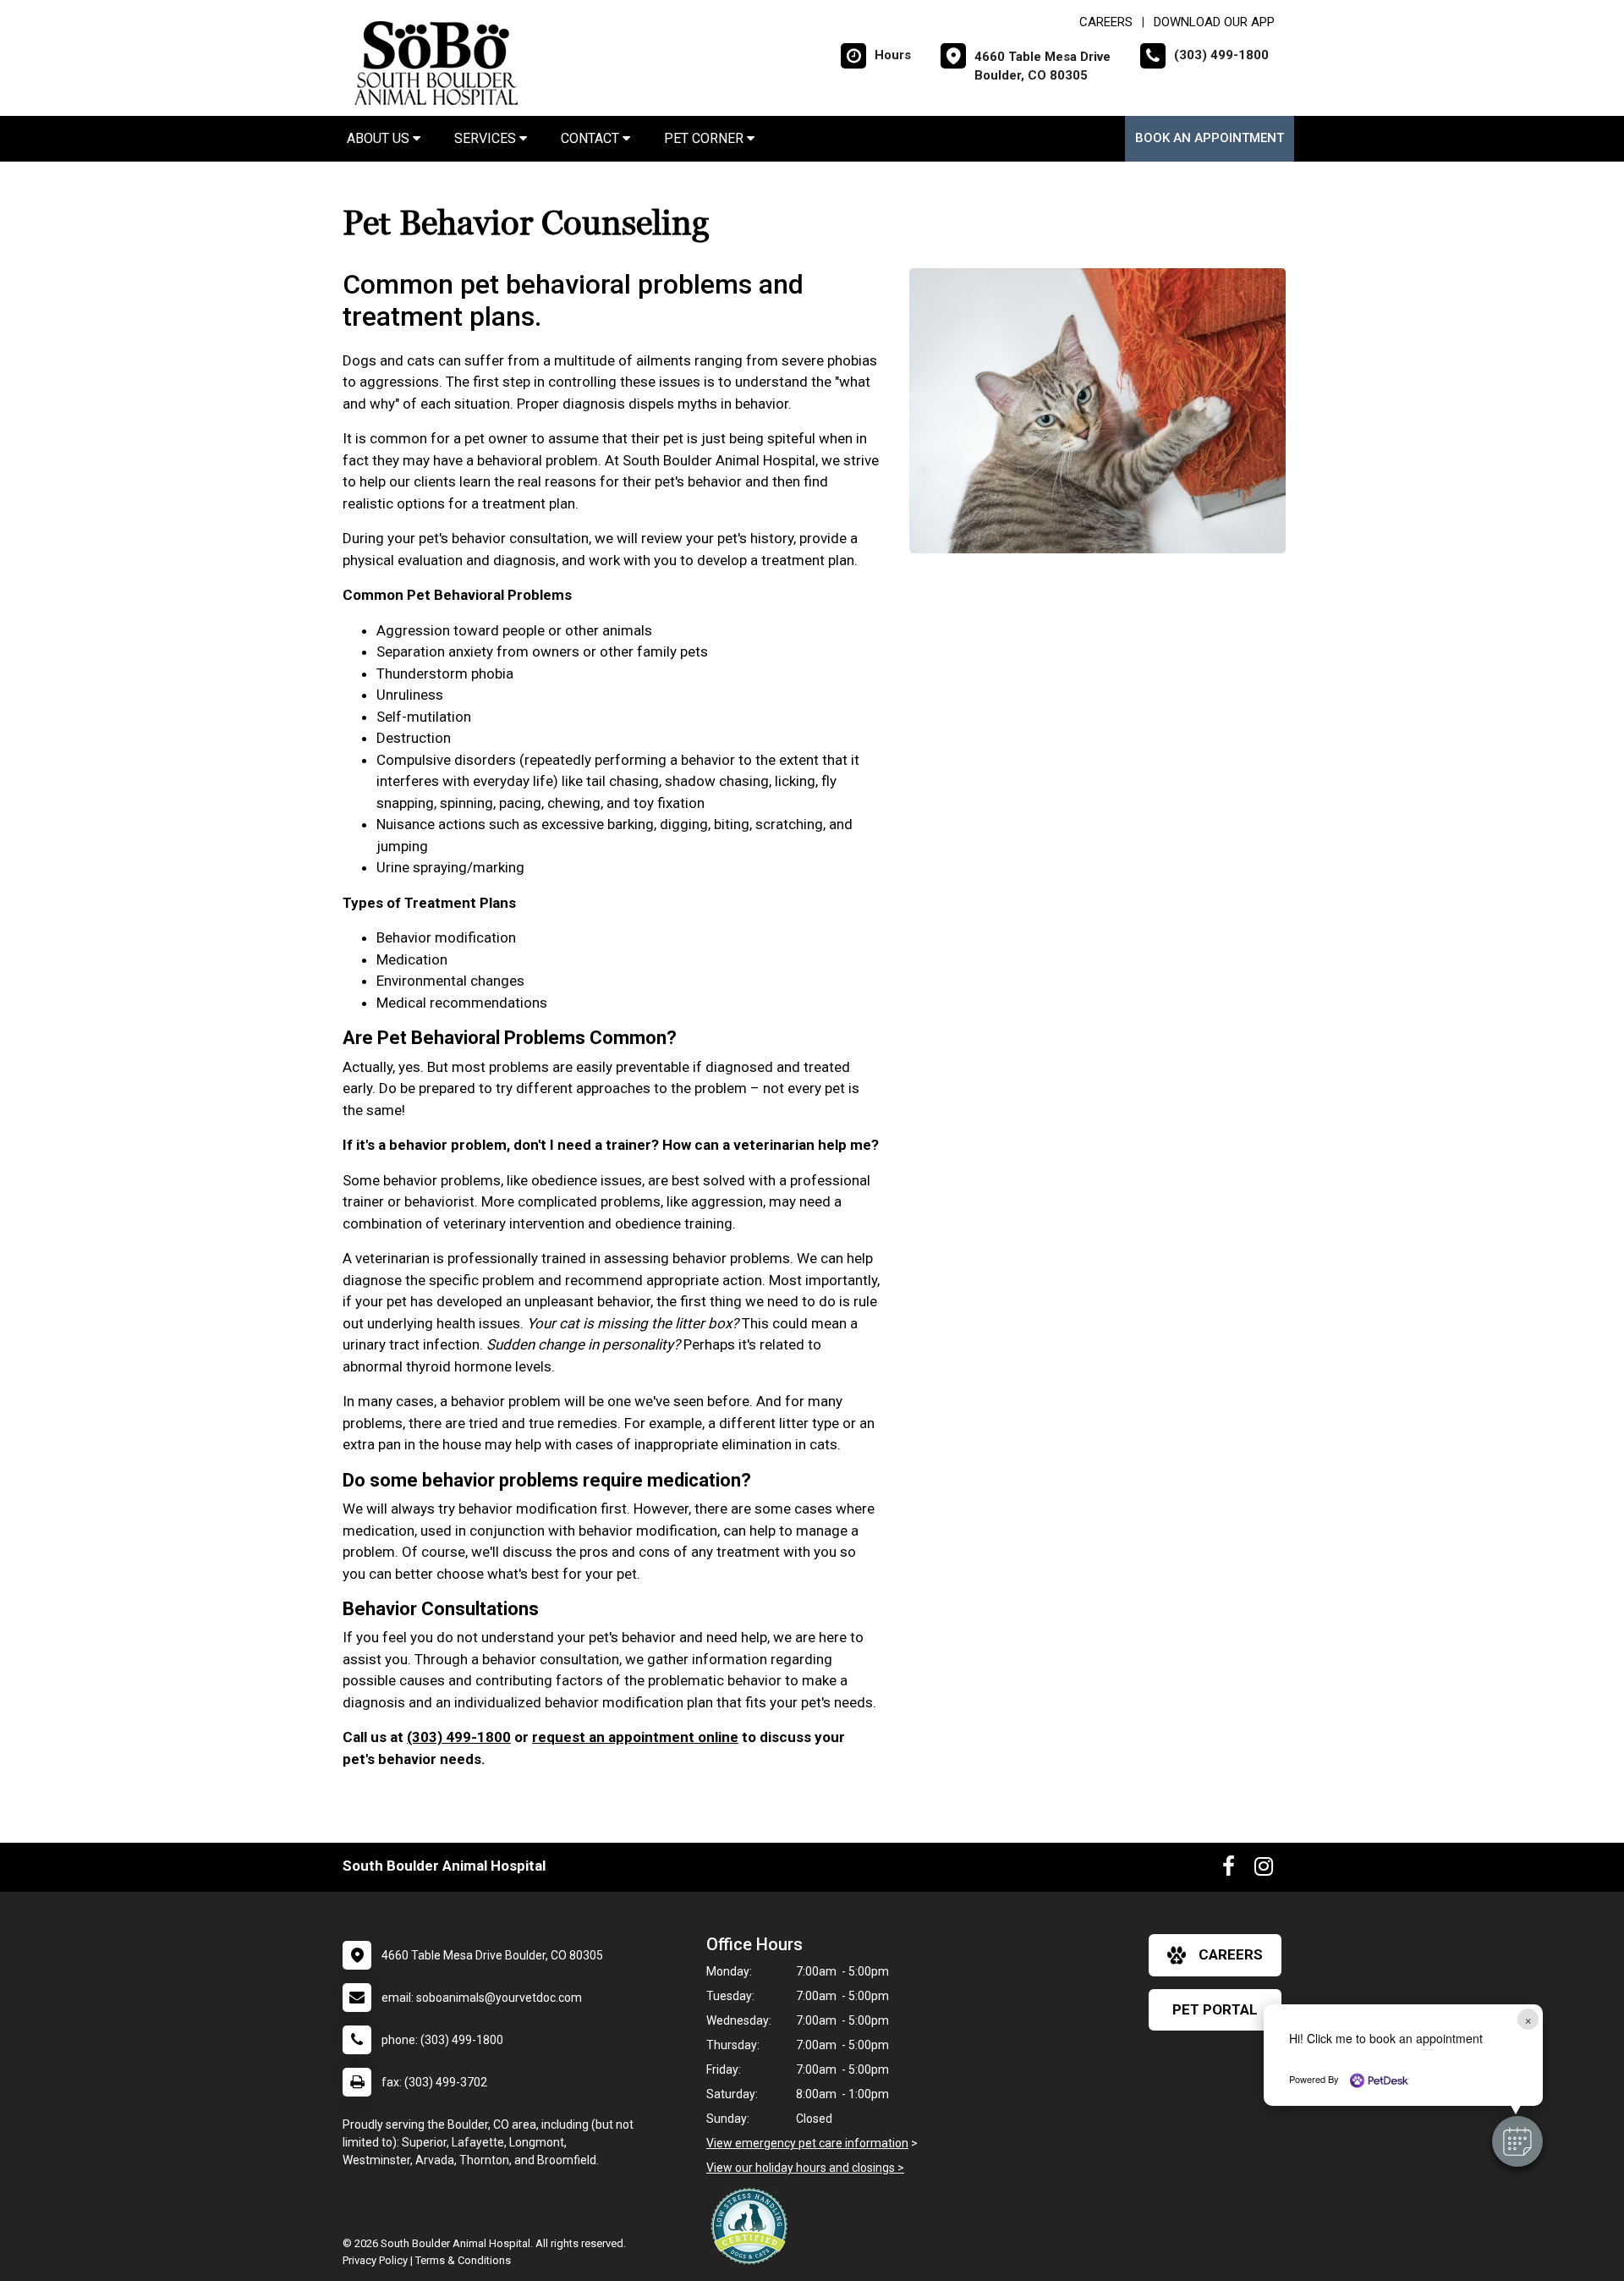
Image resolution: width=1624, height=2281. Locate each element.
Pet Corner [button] (705, 138)
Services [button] (487, 138)
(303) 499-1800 (459, 1737)
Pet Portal (1215, 2009)
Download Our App (1214, 22)
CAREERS (1106, 22)
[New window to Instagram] (1264, 1870)
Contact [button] (592, 138)
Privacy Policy (375, 2260)
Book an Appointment (1210, 138)
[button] (1517, 2141)
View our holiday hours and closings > (805, 2168)
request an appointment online (635, 1737)
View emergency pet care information (807, 2143)
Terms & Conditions (463, 2260)
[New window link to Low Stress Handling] (753, 2226)
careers (1231, 1954)
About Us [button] (380, 138)
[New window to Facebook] (1229, 1870)
